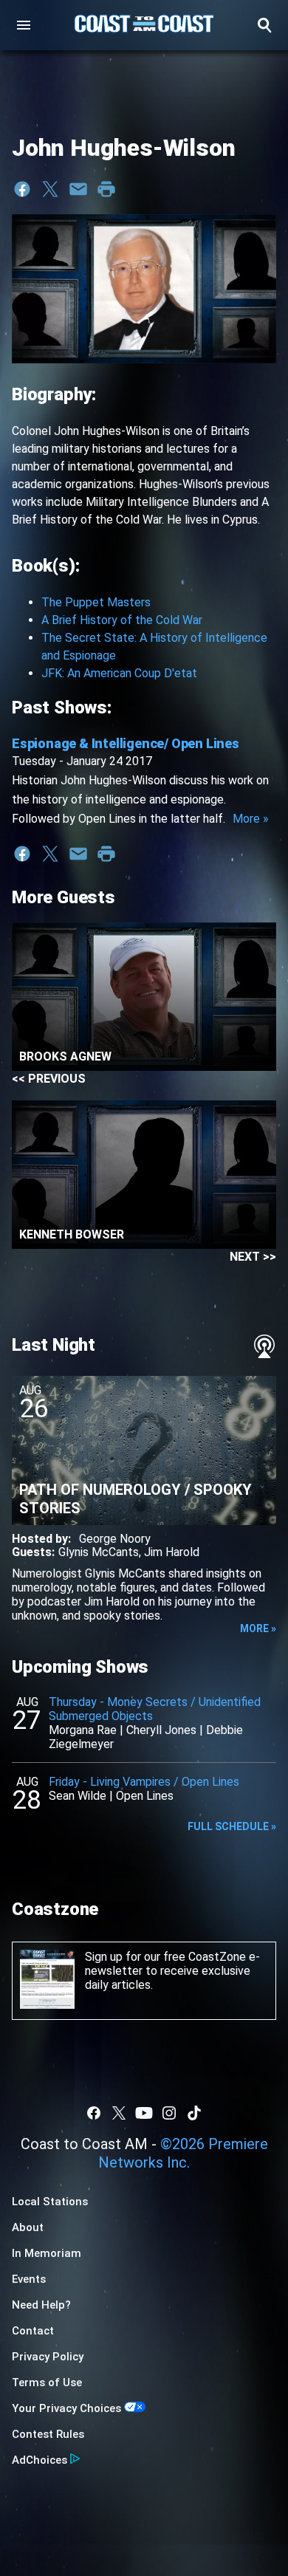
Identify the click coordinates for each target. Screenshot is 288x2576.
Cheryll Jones (161, 1730)
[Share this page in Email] (78, 189)
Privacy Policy (48, 2357)
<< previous (49, 1079)
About (28, 2227)
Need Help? (41, 2305)
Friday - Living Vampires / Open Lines (144, 1782)
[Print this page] (106, 189)
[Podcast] (264, 1346)
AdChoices (40, 2460)
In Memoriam (47, 2253)
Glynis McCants (99, 1552)
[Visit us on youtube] (144, 2113)
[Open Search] (264, 25)
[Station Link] (144, 25)
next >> (253, 1257)
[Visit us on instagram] (169, 2113)
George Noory (115, 1539)
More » (251, 819)
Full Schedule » (232, 1826)
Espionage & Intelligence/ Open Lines (126, 743)
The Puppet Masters (96, 602)
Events (29, 2279)
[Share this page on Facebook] (22, 189)
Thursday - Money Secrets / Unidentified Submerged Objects (155, 1709)
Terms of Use (47, 2383)
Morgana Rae (83, 1730)
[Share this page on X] (50, 189)
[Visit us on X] (119, 2113)
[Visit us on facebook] (94, 2113)
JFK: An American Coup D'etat (119, 673)
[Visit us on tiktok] (194, 2113)
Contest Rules (48, 2434)
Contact (33, 2331)
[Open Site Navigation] (24, 25)
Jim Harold (172, 1552)
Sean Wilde (78, 1796)
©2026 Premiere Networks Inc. (183, 2153)
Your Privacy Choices (66, 2408)
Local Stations (50, 2202)
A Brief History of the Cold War (122, 620)
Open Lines (145, 1796)
